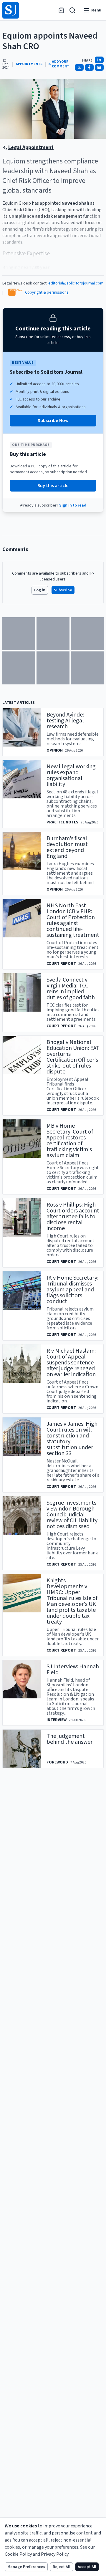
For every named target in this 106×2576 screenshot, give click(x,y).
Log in (40, 590)
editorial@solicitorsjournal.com (76, 283)
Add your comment (61, 64)
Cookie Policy (18, 2554)
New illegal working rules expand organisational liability (71, 775)
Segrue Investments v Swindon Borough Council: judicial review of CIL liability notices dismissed (72, 1515)
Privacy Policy (55, 2554)
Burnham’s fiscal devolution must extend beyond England (67, 847)
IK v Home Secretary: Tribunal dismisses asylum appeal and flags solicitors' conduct (72, 1290)
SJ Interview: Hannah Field (73, 1670)
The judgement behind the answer (69, 1739)
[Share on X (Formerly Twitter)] (79, 67)
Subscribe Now (53, 421)
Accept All (87, 2567)
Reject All (62, 2567)
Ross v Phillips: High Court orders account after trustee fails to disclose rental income (73, 1217)
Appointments (29, 64)
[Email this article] (99, 67)
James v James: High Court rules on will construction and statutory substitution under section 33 (72, 1439)
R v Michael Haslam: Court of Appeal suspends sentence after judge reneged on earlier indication (71, 1363)
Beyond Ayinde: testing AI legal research (65, 721)
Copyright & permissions (47, 292)
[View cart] (61, 10)
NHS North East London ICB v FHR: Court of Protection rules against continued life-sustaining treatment (73, 920)
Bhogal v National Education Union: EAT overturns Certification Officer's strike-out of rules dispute (73, 1057)
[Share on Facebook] (89, 67)
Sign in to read (73, 505)
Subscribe (63, 590)
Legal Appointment (31, 147)
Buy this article (53, 486)
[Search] (72, 10)
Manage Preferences (26, 2567)
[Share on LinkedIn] (99, 60)
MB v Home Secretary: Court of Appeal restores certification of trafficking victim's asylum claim (70, 1141)
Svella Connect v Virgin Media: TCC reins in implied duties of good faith (71, 989)
